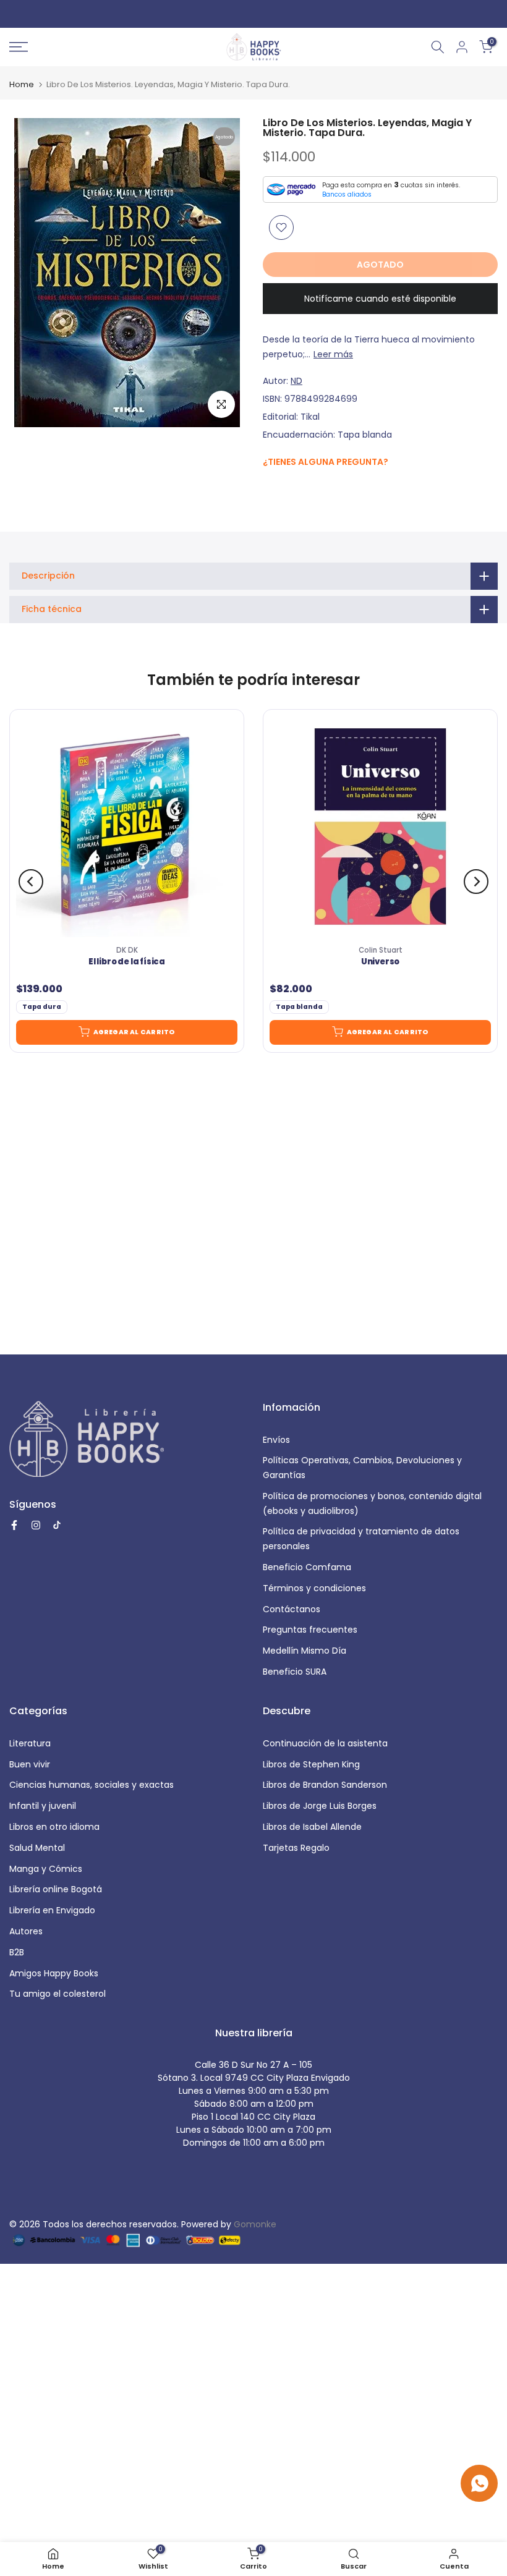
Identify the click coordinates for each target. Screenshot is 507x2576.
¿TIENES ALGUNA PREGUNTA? (326, 462)
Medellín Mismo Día (305, 1651)
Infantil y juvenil (43, 1806)
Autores (26, 1931)
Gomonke (255, 2224)
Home (22, 84)
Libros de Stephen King (311, 1764)
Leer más (333, 354)
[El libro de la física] (127, 827)
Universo (380, 963)
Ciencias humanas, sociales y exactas (92, 1785)
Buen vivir (30, 1764)
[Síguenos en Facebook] (269, 488)
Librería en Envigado (52, 1910)
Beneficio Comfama (307, 1567)
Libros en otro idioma (54, 1827)
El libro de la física (127, 963)
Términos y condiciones (314, 1588)
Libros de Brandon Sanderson (325, 1785)
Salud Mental (37, 1848)
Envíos (276, 1440)
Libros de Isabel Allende (312, 1827)
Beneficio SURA (295, 1672)
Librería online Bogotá (56, 1889)
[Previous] (31, 882)
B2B (17, 1952)
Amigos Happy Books (54, 1973)
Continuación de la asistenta (325, 1743)
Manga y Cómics (46, 1869)
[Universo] (380, 827)
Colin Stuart (381, 950)
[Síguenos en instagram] (294, 487)
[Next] (476, 882)
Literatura (30, 1743)
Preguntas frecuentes (310, 1630)
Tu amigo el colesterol (58, 1994)
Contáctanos (292, 1609)
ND (296, 381)
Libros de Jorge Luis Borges (320, 1806)
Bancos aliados (347, 194)
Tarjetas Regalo (296, 1848)
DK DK (127, 950)
